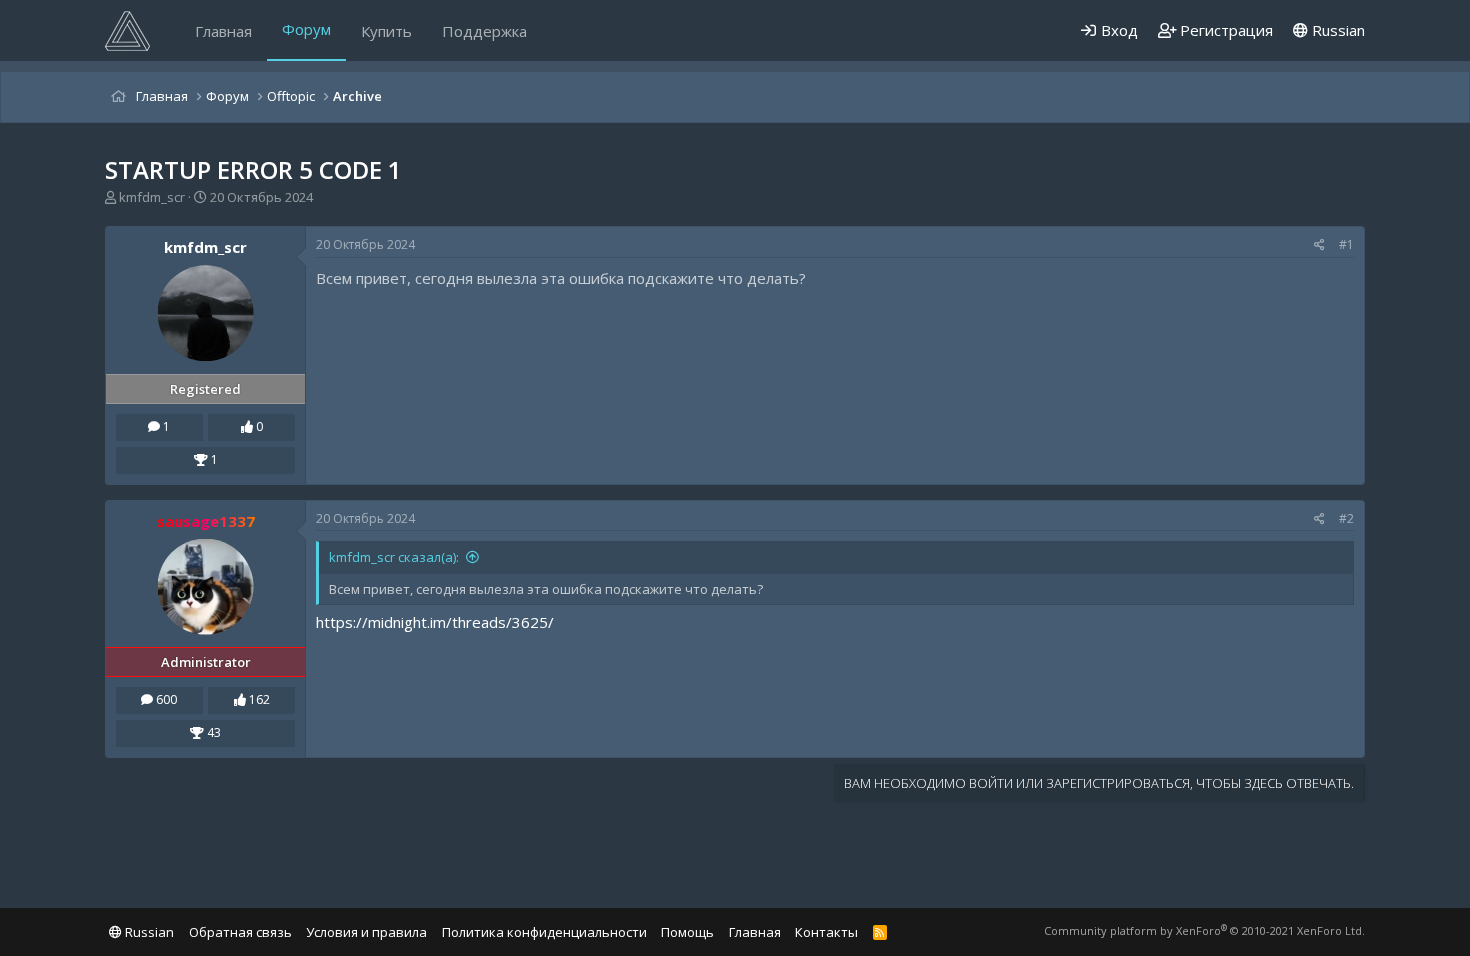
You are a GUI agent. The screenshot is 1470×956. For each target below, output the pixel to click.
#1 (1346, 244)
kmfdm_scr (152, 197)
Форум (306, 29)
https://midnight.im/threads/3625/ (435, 622)
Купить (386, 31)
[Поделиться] (1319, 245)
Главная (223, 31)
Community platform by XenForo (1204, 930)
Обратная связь (240, 932)
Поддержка (484, 31)
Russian (1336, 30)
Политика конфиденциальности (544, 932)
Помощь (687, 932)
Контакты (826, 932)
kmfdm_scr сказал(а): (394, 557)
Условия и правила (366, 932)
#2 (1346, 518)
